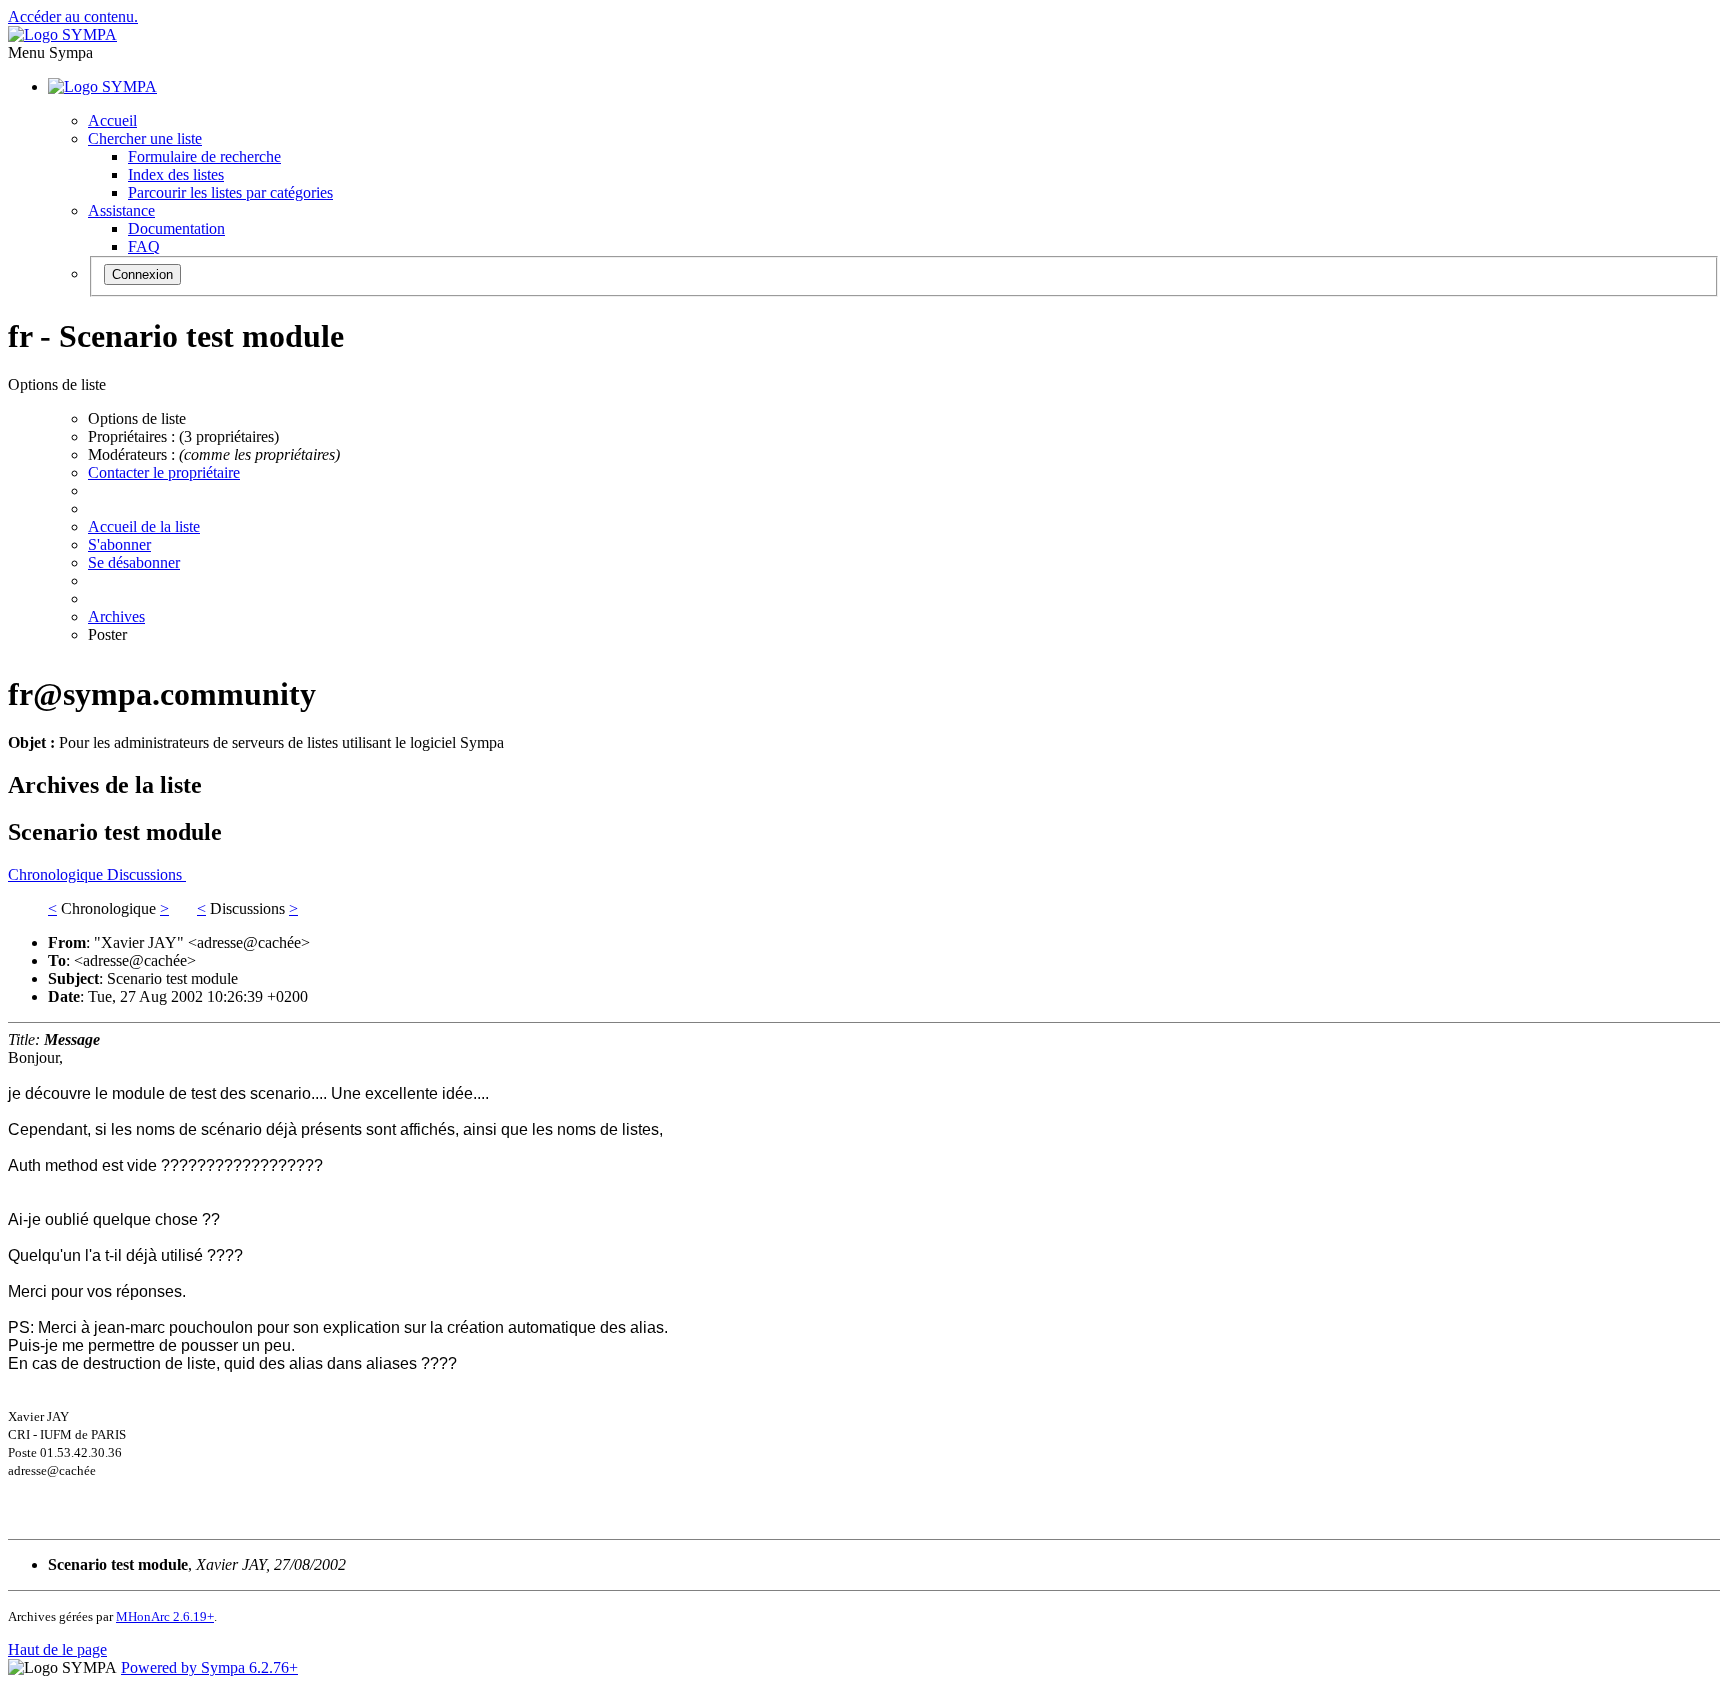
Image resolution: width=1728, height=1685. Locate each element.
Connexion (142, 274)
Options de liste (137, 418)
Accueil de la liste (144, 526)
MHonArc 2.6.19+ (165, 1616)
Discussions (146, 874)
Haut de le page (57, 1649)
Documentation (176, 228)
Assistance (121, 210)
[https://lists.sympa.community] (62, 34)
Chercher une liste (145, 138)
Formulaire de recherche (204, 156)
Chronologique (57, 874)
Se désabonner (134, 562)
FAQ (144, 246)
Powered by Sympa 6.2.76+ (209, 1667)
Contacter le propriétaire (164, 472)
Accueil (112, 120)
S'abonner (119, 544)
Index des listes (176, 174)
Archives (116, 616)
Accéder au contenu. (73, 16)
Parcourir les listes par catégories (230, 192)
